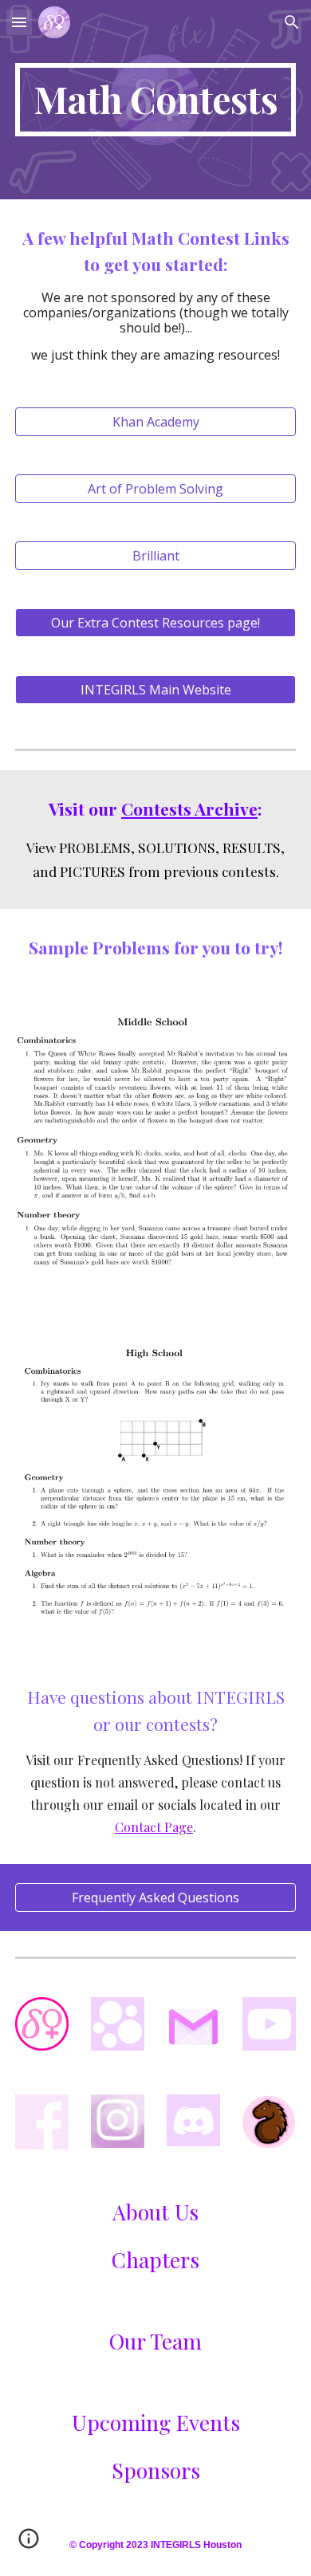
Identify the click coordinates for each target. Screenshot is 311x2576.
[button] (19, 22)
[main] (155, 100)
